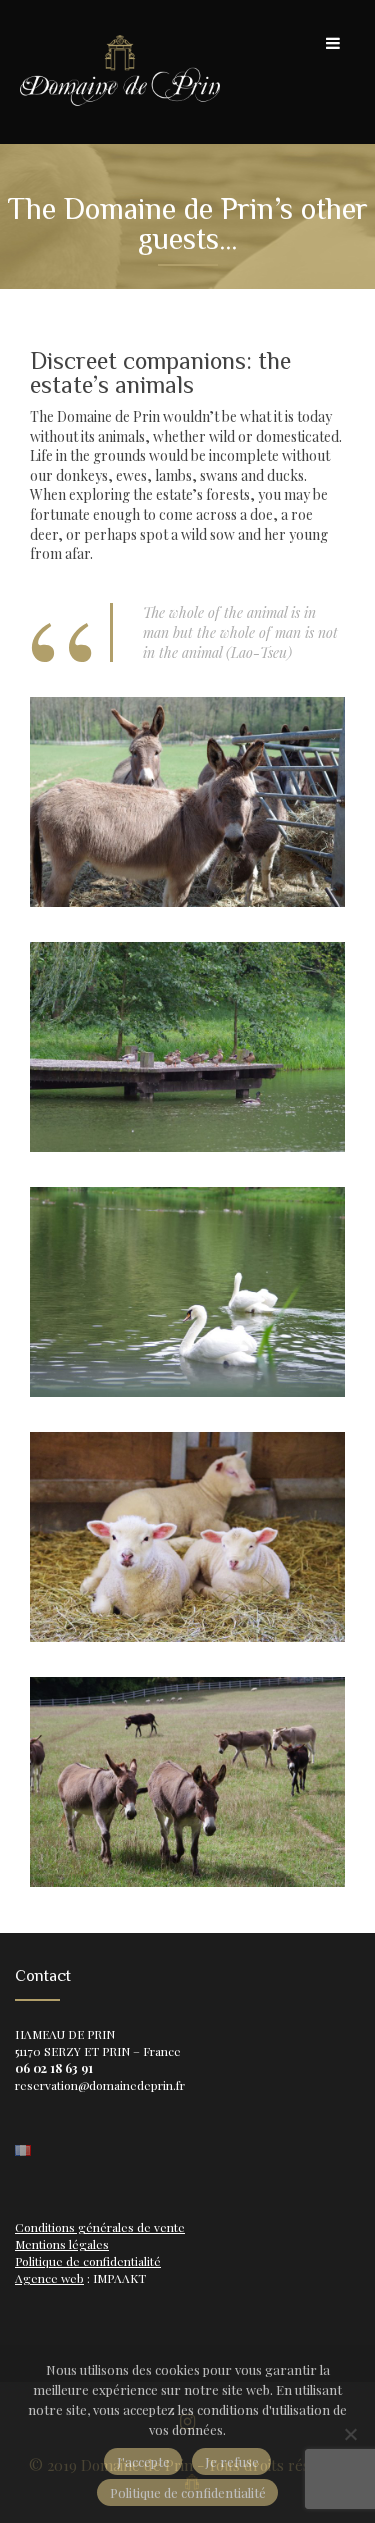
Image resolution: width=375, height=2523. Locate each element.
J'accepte (143, 2461)
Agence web (49, 2278)
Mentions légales (62, 2244)
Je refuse (232, 2461)
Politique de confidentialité (88, 2261)
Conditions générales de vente (100, 2227)
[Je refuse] (350, 2434)
